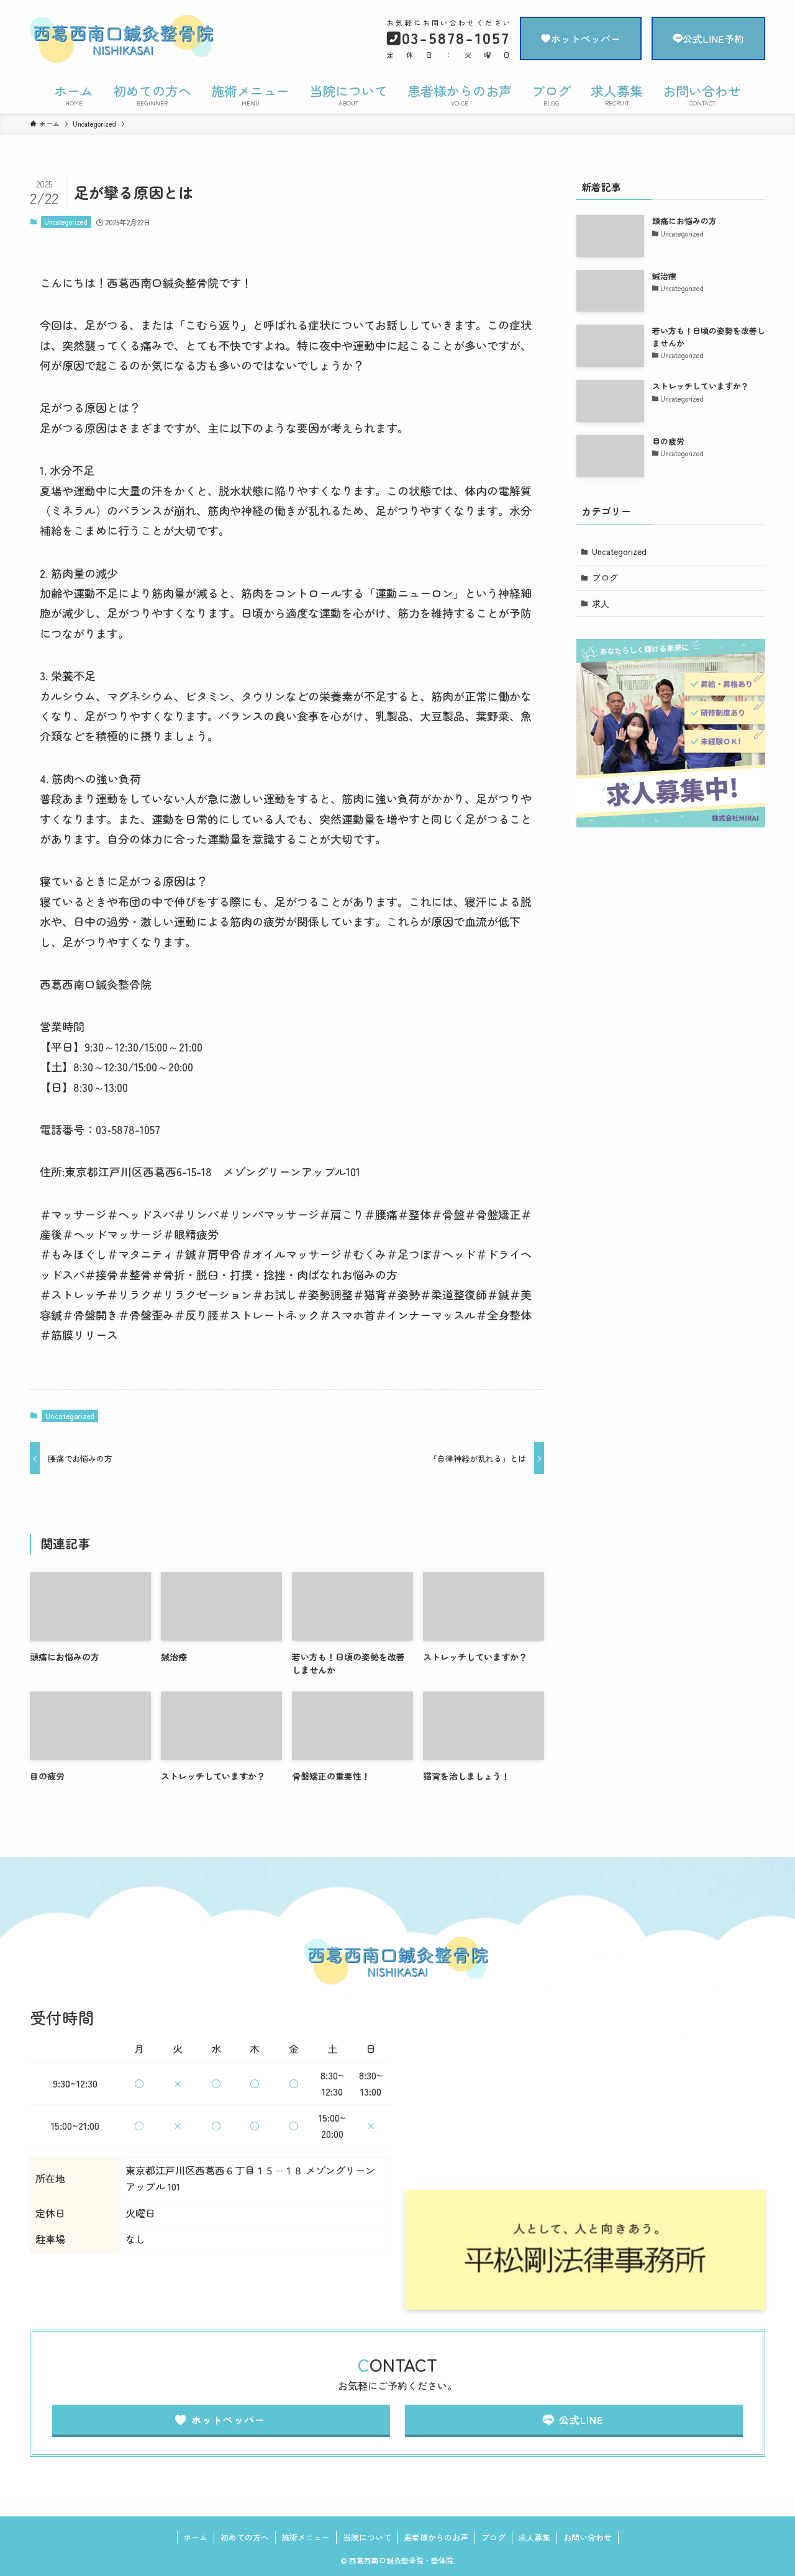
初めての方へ (245, 2537)
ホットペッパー (586, 38)
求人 (601, 603)
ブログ (605, 577)
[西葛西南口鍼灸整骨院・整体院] (140, 40)
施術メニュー (306, 2537)
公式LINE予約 (713, 38)
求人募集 (534, 2537)
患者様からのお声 (436, 2537)
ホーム (195, 2537)
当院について (367, 2537)
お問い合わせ (588, 2537)
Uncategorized (66, 222)
